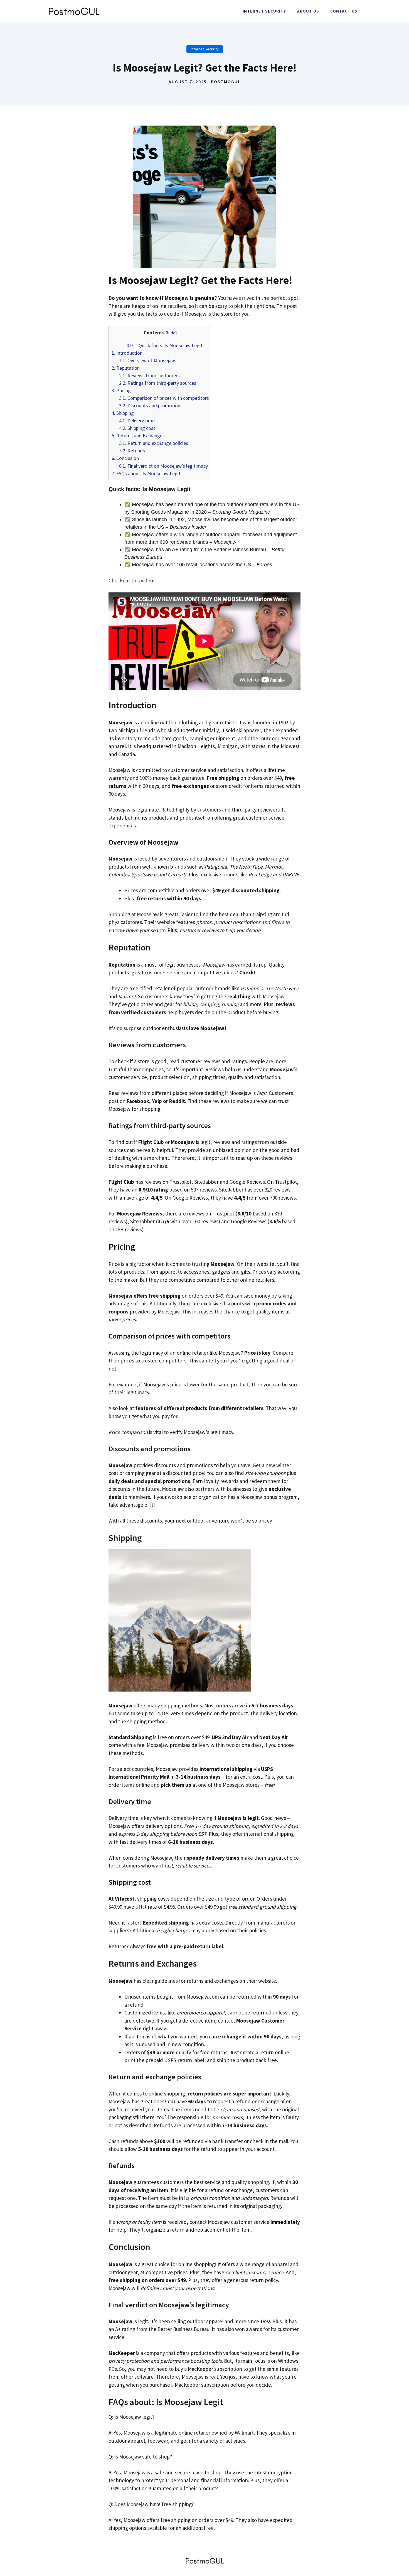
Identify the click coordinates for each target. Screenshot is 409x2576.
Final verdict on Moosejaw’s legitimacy (163, 466)
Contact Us (344, 11)
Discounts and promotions (151, 405)
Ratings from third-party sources (158, 383)
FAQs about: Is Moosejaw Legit (146, 473)
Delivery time (137, 421)
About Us (308, 11)
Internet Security (264, 11)
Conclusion (125, 458)
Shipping (123, 413)
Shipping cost (137, 428)
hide (171, 333)
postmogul (226, 82)
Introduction (127, 353)
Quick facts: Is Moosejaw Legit (165, 345)
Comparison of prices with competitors (164, 398)
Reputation (126, 368)
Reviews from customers (149, 375)
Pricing (121, 390)
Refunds (132, 451)
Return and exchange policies (154, 443)
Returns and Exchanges (138, 436)
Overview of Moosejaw (147, 360)
